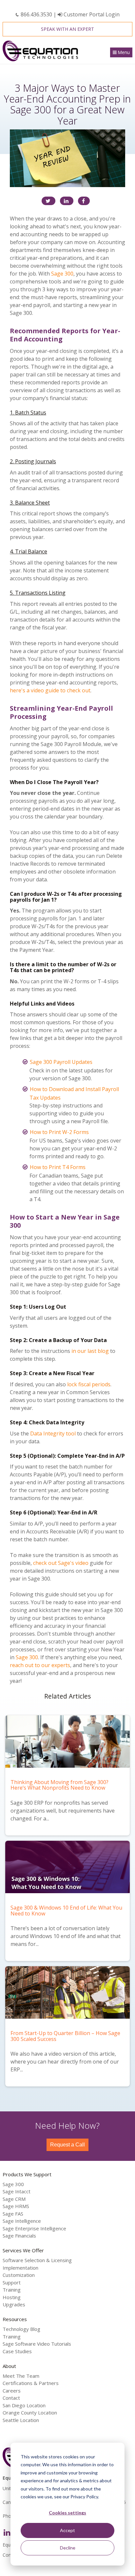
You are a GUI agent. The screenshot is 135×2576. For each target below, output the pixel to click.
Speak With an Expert (67, 29)
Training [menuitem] (12, 2290)
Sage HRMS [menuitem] (16, 2206)
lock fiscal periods (89, 1384)
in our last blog (90, 1351)
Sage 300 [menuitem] (13, 2184)
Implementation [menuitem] (20, 2268)
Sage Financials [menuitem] (19, 2236)
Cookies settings (67, 2513)
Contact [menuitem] (11, 2398)
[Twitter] (48, 201)
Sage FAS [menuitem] (13, 2214)
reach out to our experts (40, 1665)
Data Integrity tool (53, 1433)
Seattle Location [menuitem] (21, 2420)
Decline (68, 2548)
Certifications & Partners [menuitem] (31, 2383)
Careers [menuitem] (12, 2391)
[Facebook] (84, 201)
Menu (124, 52)
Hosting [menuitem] (12, 2297)
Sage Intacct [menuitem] (17, 2191)
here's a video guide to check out (50, 690)
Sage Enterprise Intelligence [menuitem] (34, 2228)
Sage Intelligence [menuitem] (22, 2221)
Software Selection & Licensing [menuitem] (37, 2260)
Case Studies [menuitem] (17, 2351)
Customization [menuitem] (19, 2275)
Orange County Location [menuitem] (30, 2413)
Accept (67, 2530)
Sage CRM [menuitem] (14, 2199)
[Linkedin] (67, 201)
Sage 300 (62, 274)
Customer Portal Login (91, 14)
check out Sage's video (61, 1563)
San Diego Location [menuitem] (24, 2405)
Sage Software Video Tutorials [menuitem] (37, 2344)
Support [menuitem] (12, 2282)
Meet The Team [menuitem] (21, 2376)
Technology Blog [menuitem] (21, 2329)
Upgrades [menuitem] (14, 2304)
